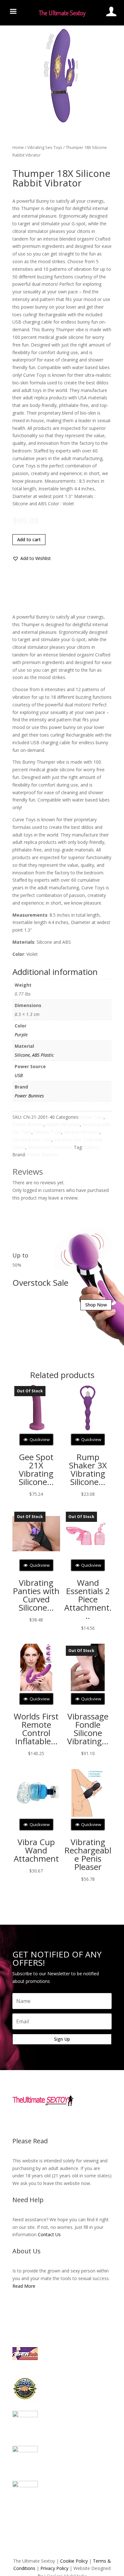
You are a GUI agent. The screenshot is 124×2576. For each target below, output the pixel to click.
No (74, 1304)
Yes (52, 1304)
